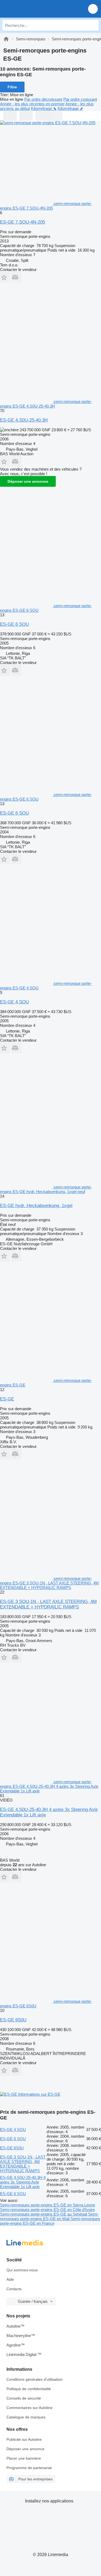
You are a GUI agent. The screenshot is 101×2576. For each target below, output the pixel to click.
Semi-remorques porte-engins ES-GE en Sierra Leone (48, 2205)
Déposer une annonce (28, 481)
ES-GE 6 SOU (14, 624)
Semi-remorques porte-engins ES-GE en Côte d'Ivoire (47, 2210)
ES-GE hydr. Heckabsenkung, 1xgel (36, 1206)
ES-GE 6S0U (13, 2020)
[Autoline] (6, 39)
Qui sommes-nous (22, 2270)
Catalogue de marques (26, 2417)
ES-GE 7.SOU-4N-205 (22, 222)
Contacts (14, 2289)
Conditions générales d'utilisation (34, 2379)
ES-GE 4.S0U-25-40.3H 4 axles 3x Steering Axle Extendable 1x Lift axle (23, 2182)
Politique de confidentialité (29, 2389)
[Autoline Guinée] (35, 9)
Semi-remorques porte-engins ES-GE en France (50, 2221)
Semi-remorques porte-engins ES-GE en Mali (49, 2216)
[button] (93, 9)
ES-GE (7, 1399)
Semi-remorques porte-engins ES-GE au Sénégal (44, 2214)
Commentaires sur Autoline (29, 2408)
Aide (10, 2279)
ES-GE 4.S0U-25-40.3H (24, 420)
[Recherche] (93, 25)
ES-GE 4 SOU (14, 1002)
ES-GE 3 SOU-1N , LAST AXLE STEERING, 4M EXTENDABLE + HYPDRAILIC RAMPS (48, 1604)
